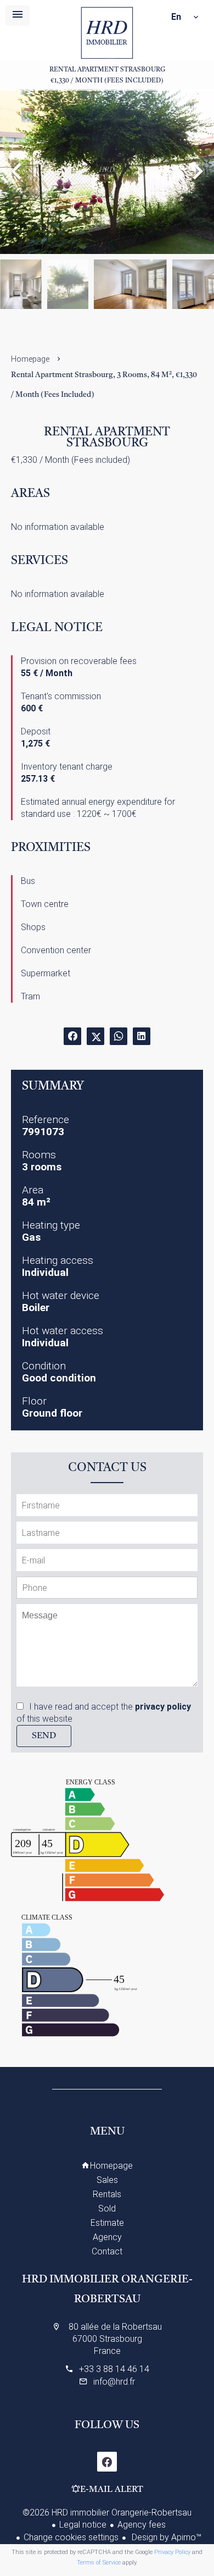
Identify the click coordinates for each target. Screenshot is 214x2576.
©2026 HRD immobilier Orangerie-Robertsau (107, 2513)
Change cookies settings (71, 2537)
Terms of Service (99, 2563)
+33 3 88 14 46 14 (114, 2369)
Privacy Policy (172, 2552)
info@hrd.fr (114, 2382)
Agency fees (142, 2525)
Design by (165, 2537)
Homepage (107, 33)
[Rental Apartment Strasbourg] (107, 172)
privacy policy (163, 1707)
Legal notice (83, 2525)
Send (44, 1736)
